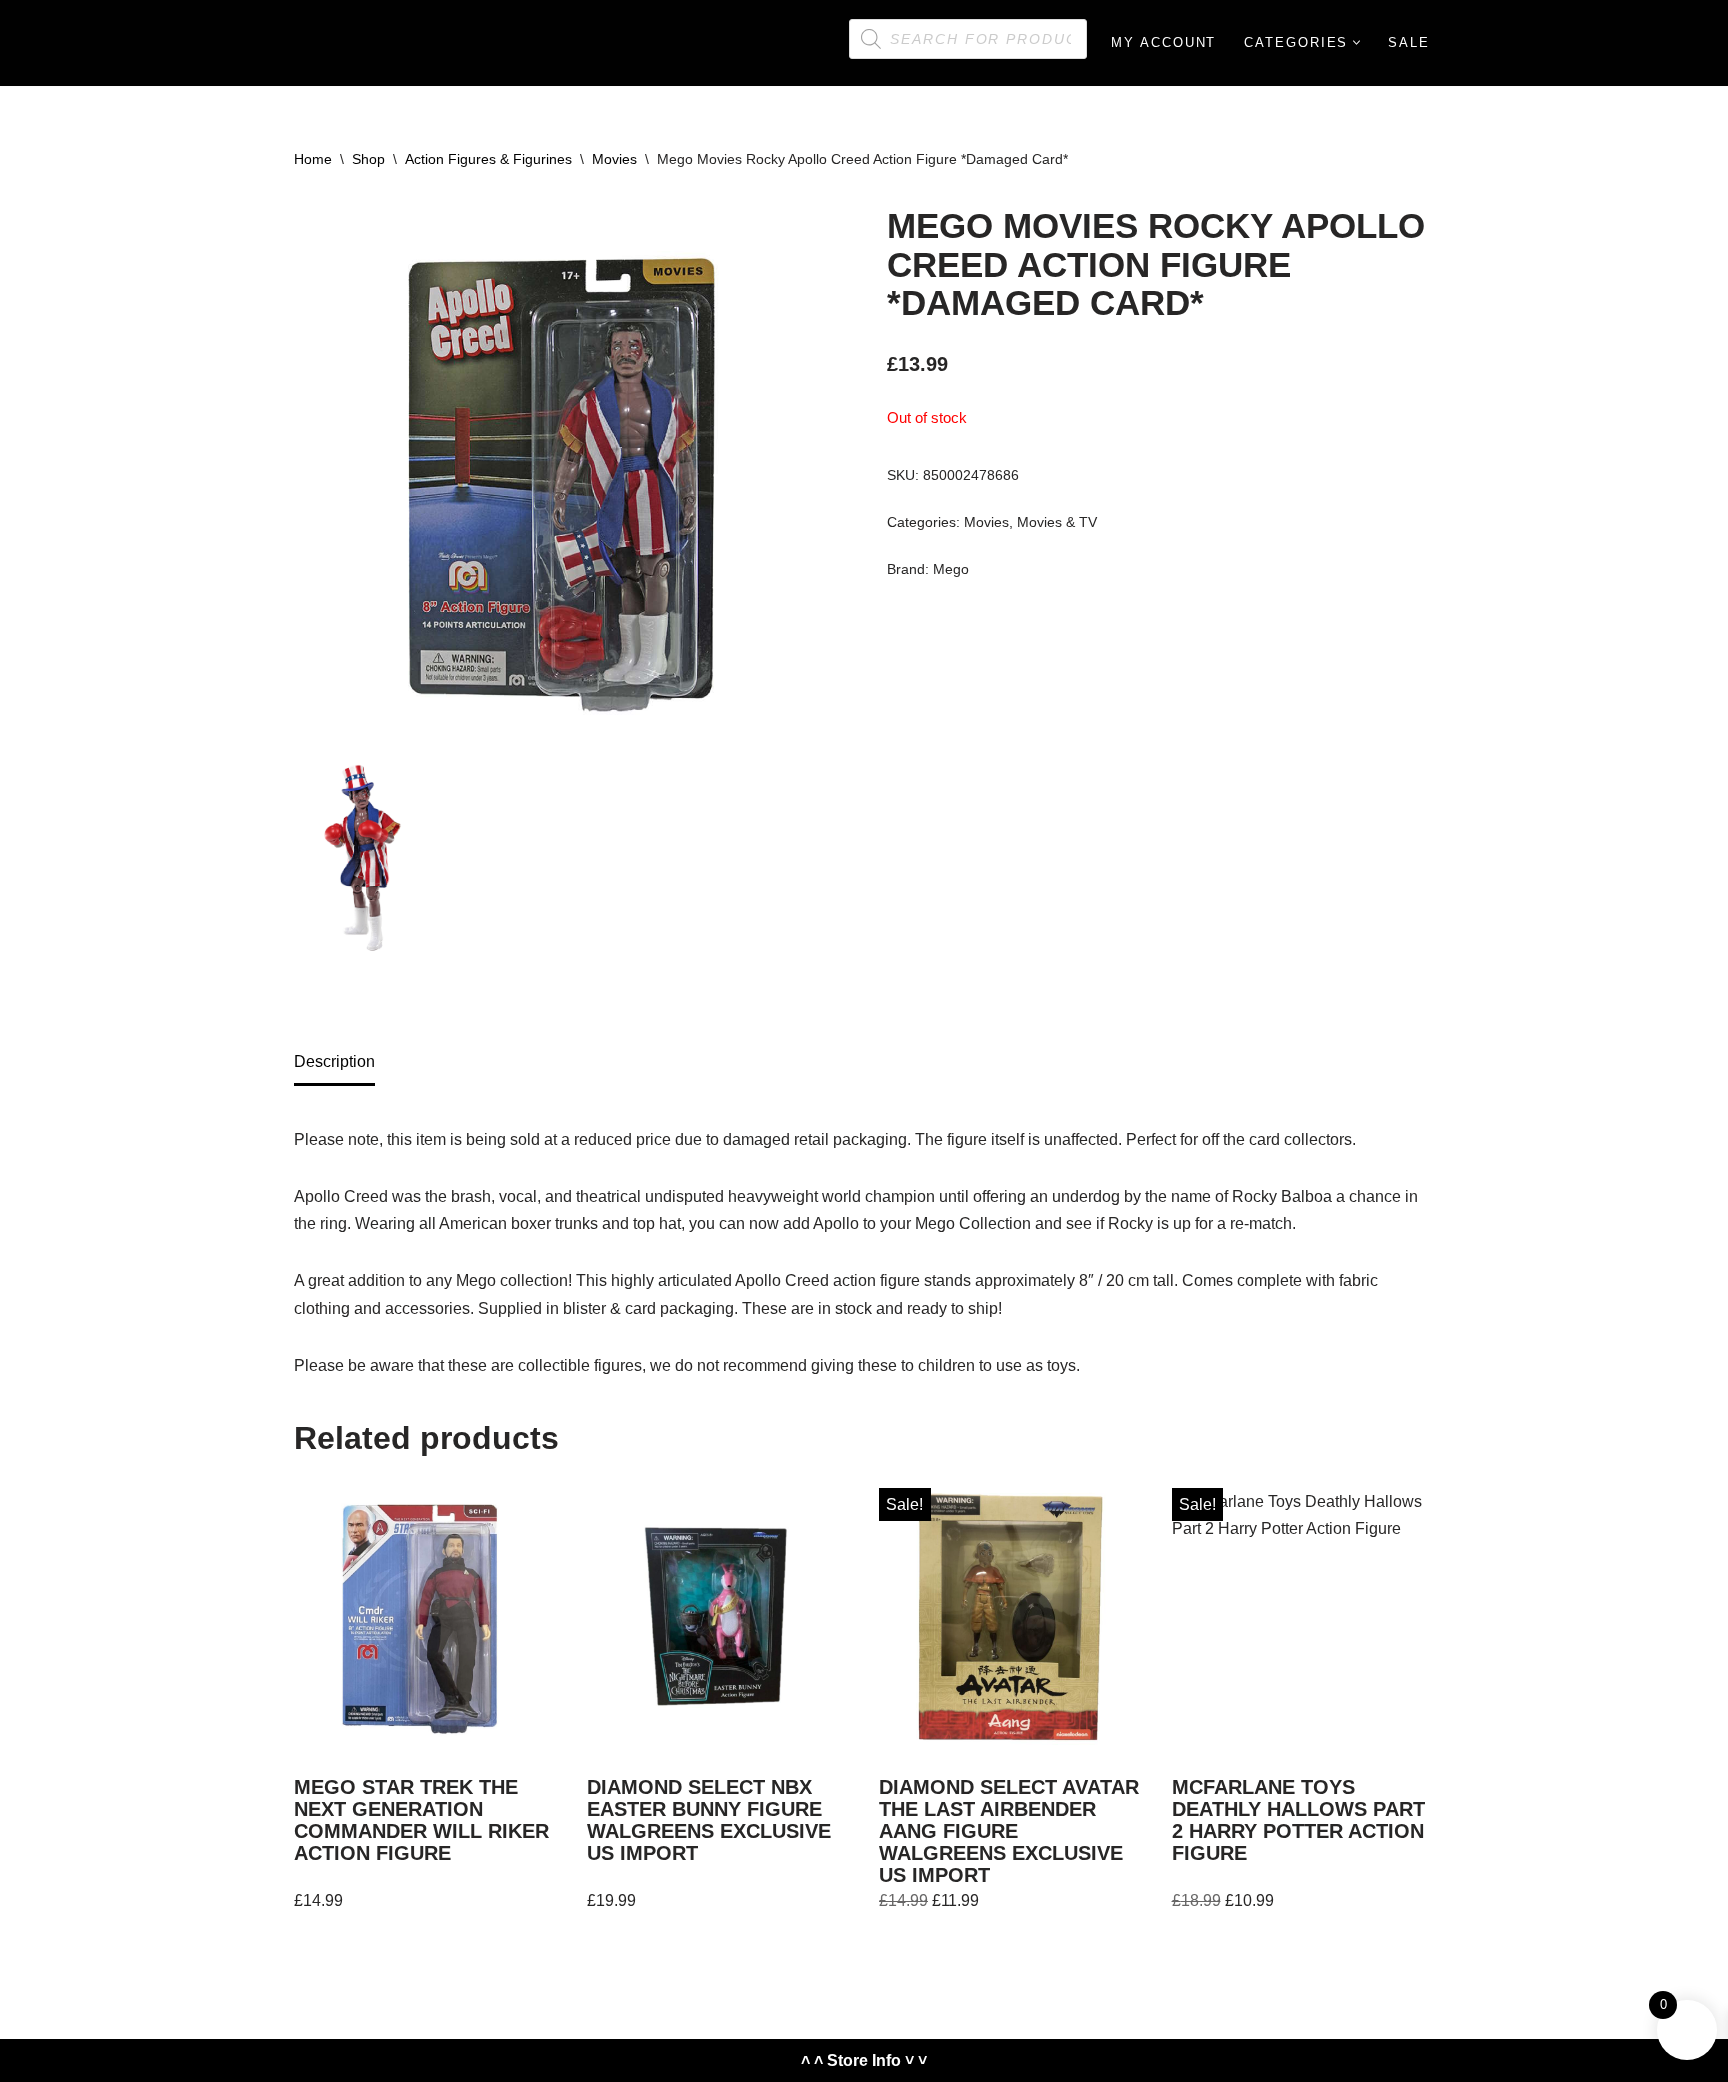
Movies (614, 159)
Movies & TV (1057, 522)
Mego (951, 569)
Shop (368, 159)
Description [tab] (334, 1061)
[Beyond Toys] (264, 43)
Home (313, 159)
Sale (1409, 42)
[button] (1356, 42)
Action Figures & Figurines (488, 159)
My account (1163, 42)
